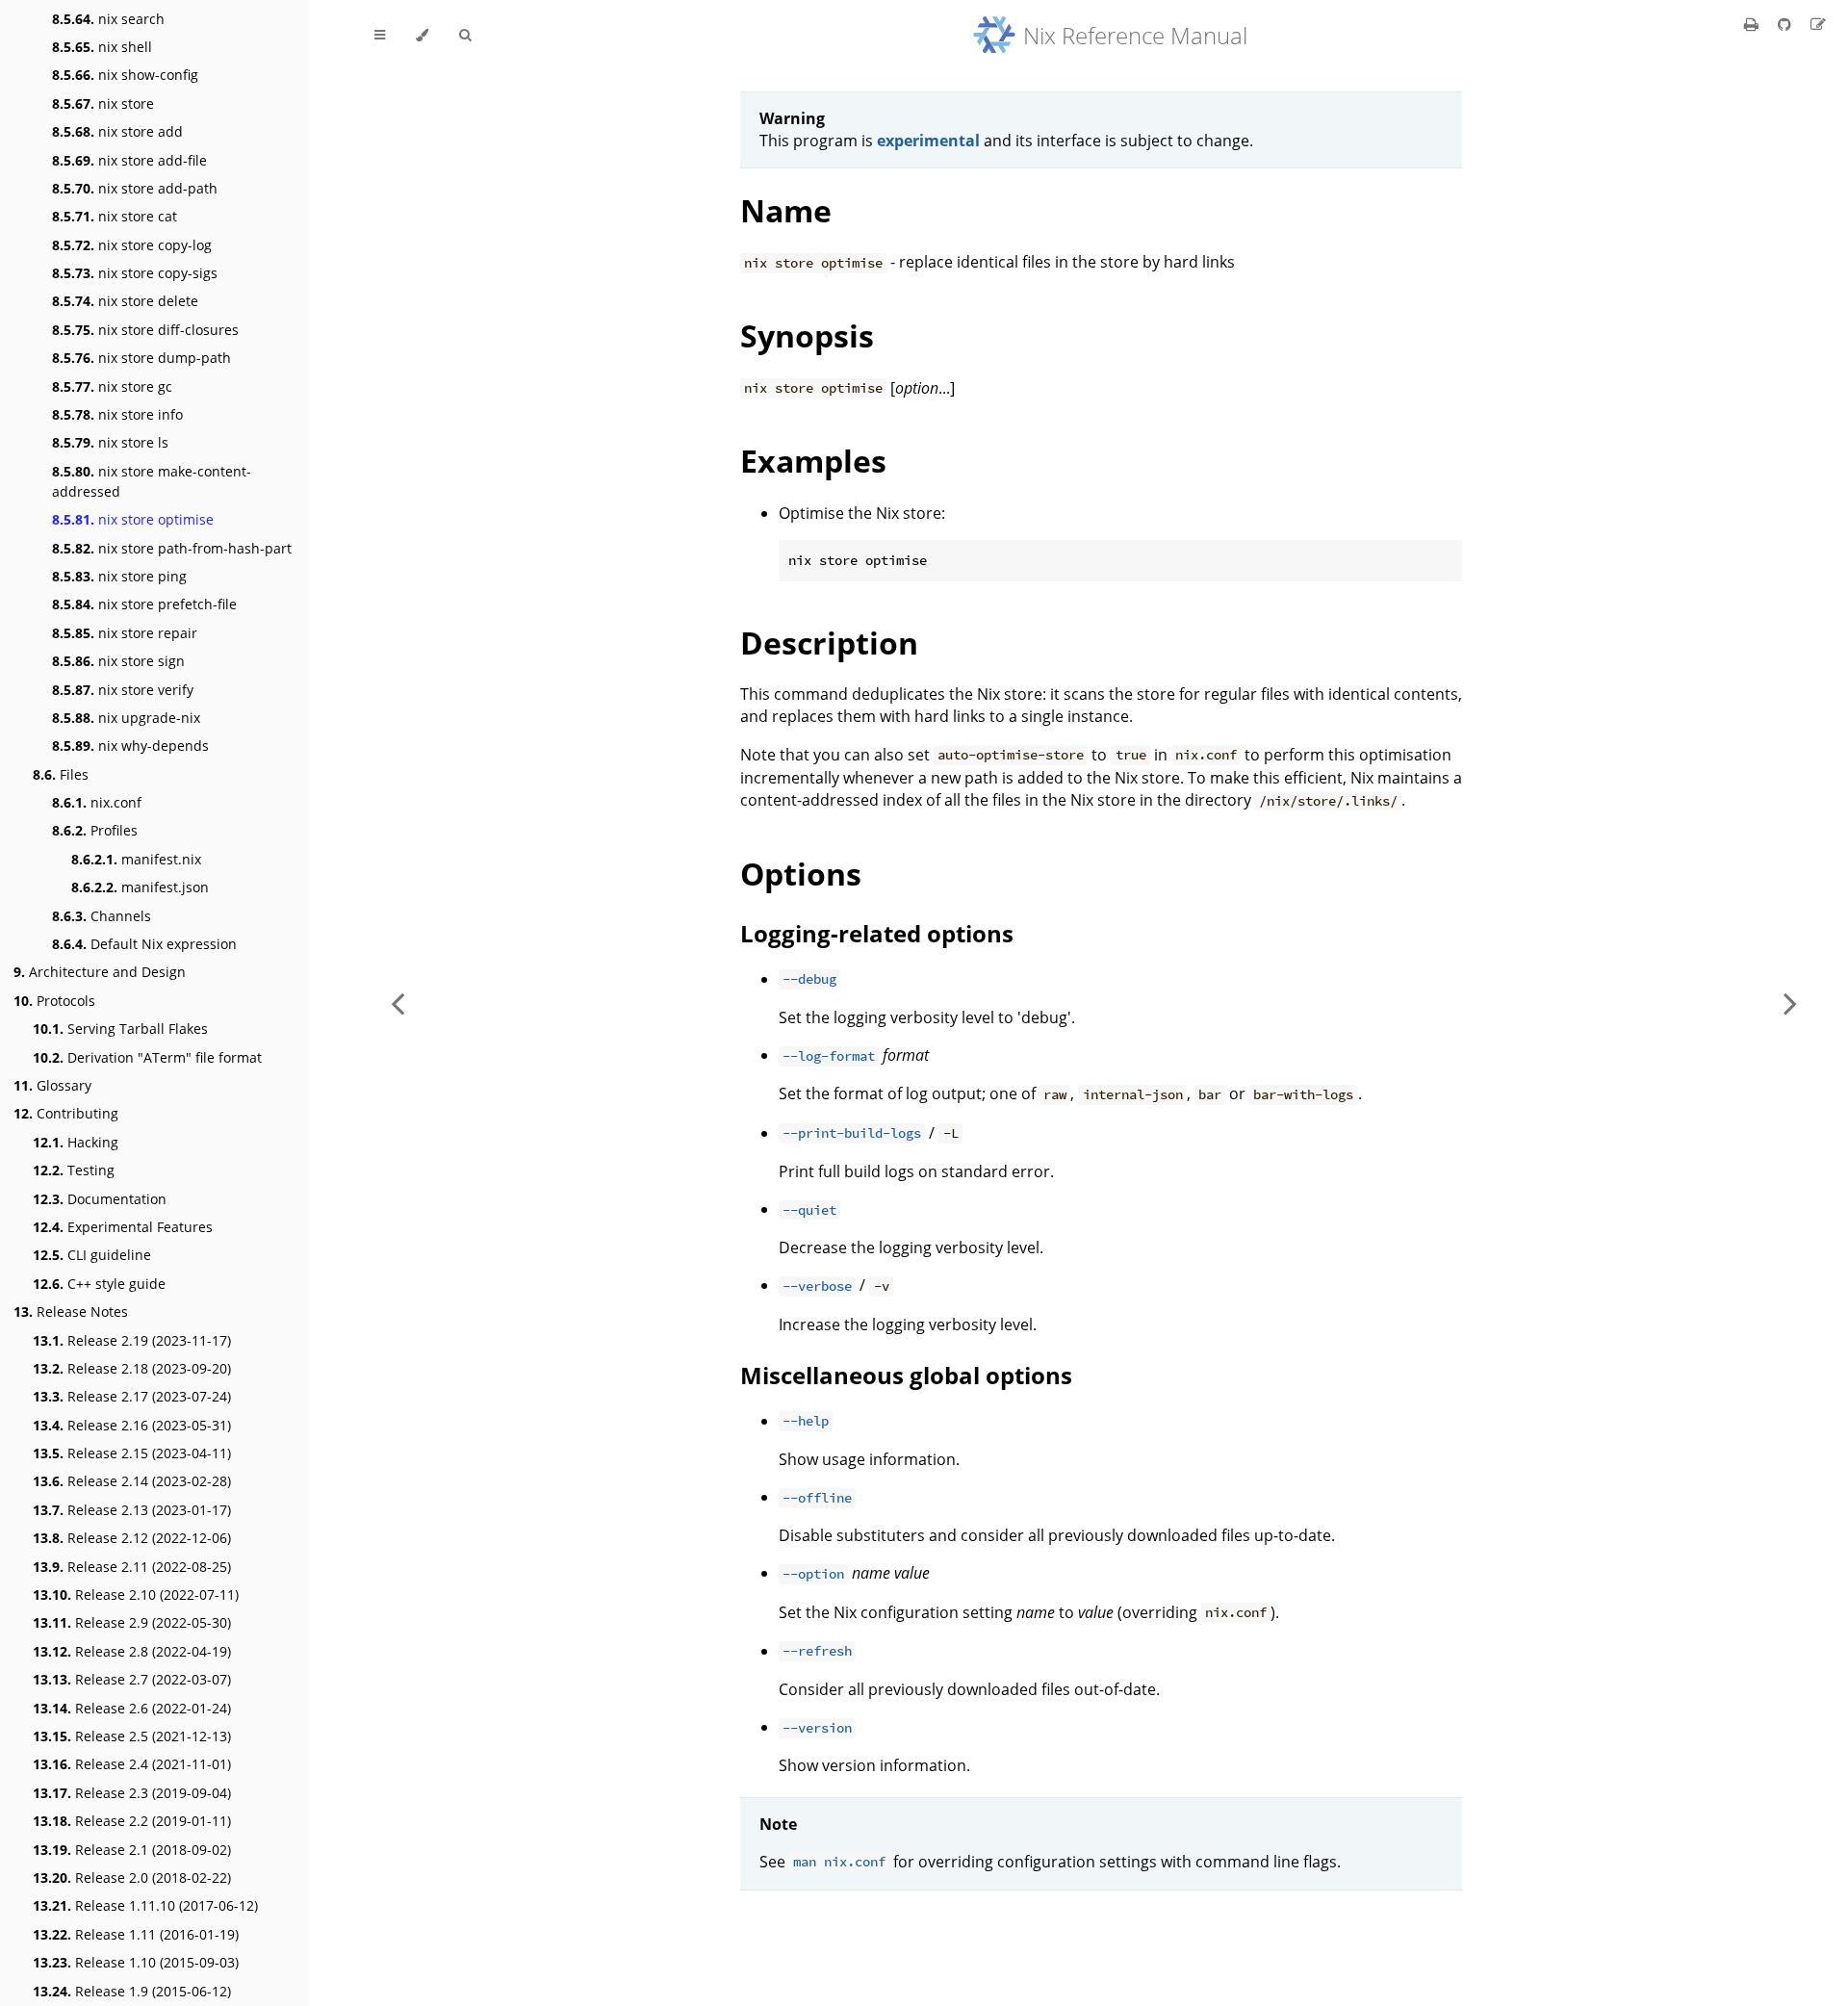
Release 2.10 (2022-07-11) (136, 1595)
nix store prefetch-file (144, 604)
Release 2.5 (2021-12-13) (132, 1736)
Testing (74, 1170)
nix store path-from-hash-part (172, 548)
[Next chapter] (1790, 1003)
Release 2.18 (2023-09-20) (132, 1368)
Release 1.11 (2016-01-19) (136, 1934)
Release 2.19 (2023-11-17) (132, 1340)
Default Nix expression (144, 944)
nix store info (117, 414)
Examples (813, 461)
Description (829, 643)
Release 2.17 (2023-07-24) (132, 1396)
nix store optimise (133, 519)
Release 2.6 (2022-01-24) (132, 1708)
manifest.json (140, 887)
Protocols (54, 1001)
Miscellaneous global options (906, 1375)
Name (786, 210)
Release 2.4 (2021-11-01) (132, 1764)
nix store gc (112, 386)
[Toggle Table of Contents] (380, 36)
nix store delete (125, 301)
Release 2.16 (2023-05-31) (132, 1425)
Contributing (66, 1113)
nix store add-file (129, 160)
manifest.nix (136, 859)
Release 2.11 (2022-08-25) (132, 1567)
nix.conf (97, 802)
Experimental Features (123, 1227)
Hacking (76, 1142)
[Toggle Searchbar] (465, 36)
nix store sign (118, 661)
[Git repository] (1786, 24)
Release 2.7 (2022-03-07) (132, 1679)
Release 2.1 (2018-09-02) (132, 1850)
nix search (108, 19)
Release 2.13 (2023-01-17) (132, 1510)
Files (61, 774)
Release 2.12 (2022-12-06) (132, 1538)
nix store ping (119, 576)
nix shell (102, 47)
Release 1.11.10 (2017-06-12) (145, 1905)
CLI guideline (92, 1255)
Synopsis (807, 335)
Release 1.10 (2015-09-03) (136, 1962)
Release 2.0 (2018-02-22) (132, 1877)
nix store (103, 103)
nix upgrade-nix (126, 718)
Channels (102, 916)
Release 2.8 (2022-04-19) (132, 1651)
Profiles (95, 830)
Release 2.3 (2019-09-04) (132, 1793)
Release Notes (71, 1312)
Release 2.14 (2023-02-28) (132, 1481)
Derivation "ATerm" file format (147, 1057)
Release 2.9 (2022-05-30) (132, 1622)
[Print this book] (1753, 24)
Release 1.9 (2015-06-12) (132, 1991)
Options (801, 874)
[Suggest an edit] (1818, 24)
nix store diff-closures (145, 330)
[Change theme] (422, 36)
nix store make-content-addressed (152, 481)
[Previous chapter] (398, 1003)
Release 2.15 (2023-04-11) (132, 1453)
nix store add (117, 131)
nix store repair (125, 633)
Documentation (100, 1199)
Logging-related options (877, 933)
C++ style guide (99, 1284)
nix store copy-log (132, 245)
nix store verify (123, 690)
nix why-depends (130, 746)
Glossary (52, 1085)
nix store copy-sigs (135, 273)
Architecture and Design (100, 972)
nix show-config (125, 75)
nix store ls (110, 442)
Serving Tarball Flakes (120, 1029)
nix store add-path (135, 188)
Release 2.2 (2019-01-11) (132, 1821)
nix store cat (115, 216)
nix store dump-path (141, 358)
